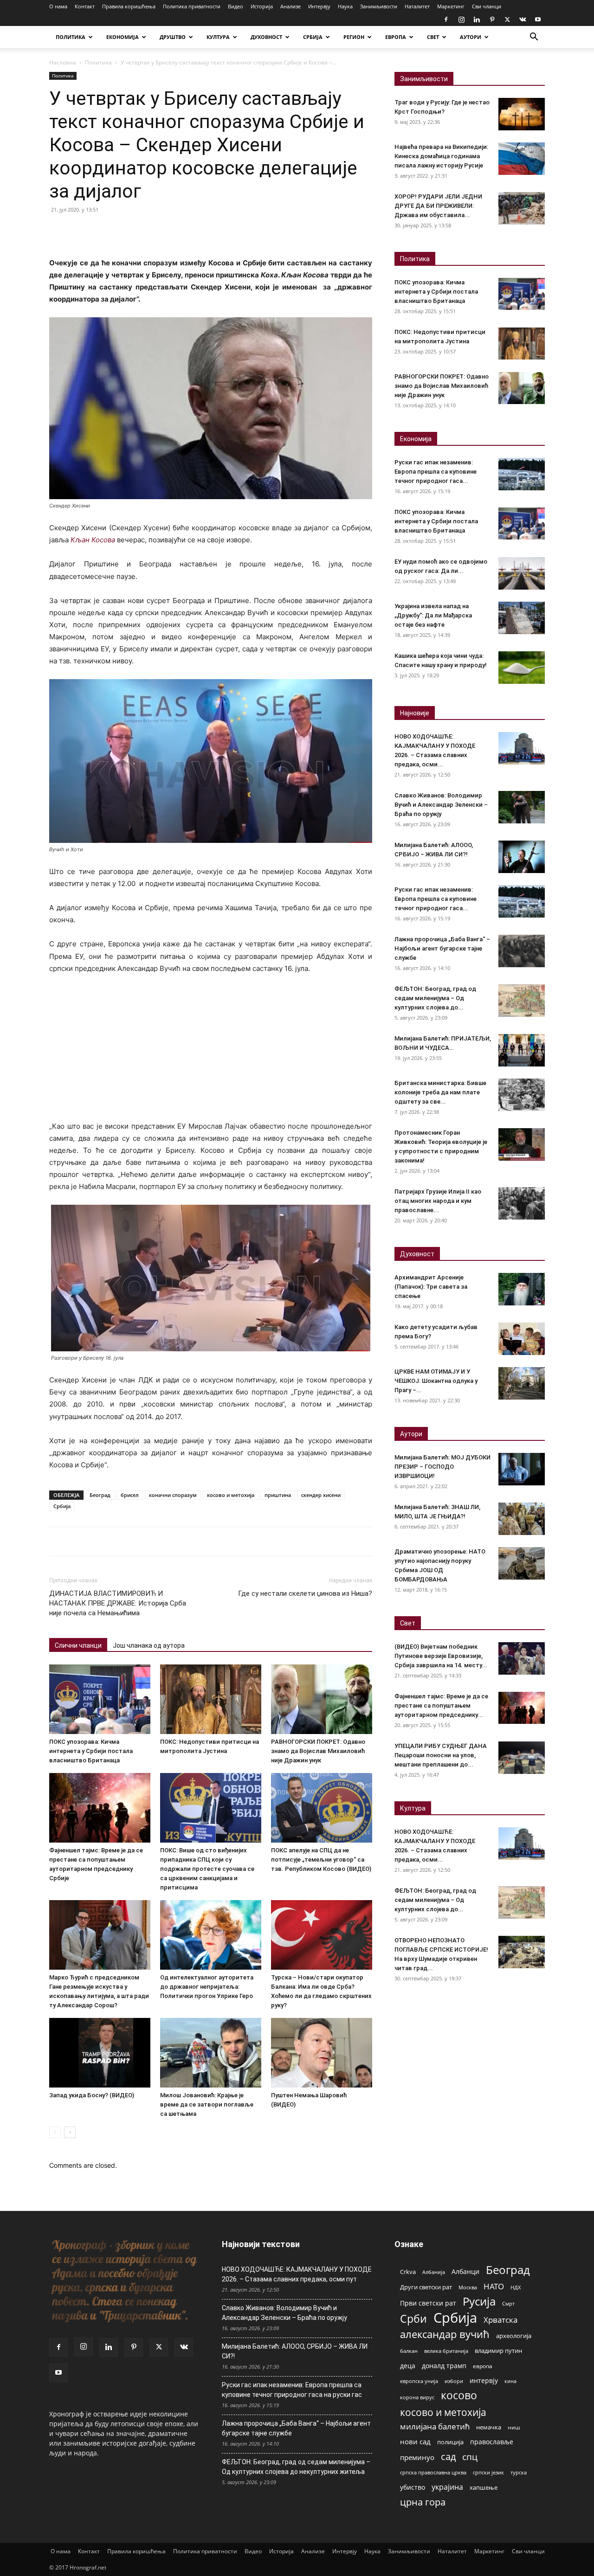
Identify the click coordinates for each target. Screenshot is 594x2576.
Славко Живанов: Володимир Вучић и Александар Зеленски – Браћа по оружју (441, 805)
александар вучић (445, 2334)
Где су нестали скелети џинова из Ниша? (305, 1593)
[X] (507, 19)
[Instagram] (461, 19)
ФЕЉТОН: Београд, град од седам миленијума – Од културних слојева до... (435, 998)
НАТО (494, 2286)
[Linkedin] (477, 19)
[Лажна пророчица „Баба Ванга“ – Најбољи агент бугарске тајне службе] (522, 951)
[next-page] (70, 2132)
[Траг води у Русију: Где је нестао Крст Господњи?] (522, 114)
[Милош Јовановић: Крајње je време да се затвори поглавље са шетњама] (211, 2053)
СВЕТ (433, 37)
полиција (450, 2442)
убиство (413, 2487)
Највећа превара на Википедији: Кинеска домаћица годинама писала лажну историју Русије (441, 156)
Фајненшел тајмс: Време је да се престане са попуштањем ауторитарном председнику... (441, 1706)
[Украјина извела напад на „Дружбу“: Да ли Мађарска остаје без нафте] (522, 618)
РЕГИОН (354, 37)
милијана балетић (435, 2426)
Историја (262, 6)
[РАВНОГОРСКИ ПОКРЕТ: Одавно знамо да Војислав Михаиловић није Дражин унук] (322, 1699)
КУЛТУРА (218, 37)
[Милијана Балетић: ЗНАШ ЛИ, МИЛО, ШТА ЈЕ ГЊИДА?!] (522, 1519)
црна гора (423, 2502)
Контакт (85, 6)
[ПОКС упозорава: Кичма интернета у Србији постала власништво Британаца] (100, 1699)
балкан (409, 2351)
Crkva (408, 2272)
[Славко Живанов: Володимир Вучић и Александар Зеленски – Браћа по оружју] (522, 807)
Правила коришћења (129, 6)
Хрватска (500, 2320)
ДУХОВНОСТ (266, 37)
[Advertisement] (211, 1052)
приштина (278, 1495)
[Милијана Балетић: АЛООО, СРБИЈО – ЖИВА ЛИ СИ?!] (522, 857)
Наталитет (417, 6)
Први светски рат (428, 2303)
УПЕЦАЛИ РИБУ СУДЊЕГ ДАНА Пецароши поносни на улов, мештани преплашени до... (441, 1755)
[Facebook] (446, 19)
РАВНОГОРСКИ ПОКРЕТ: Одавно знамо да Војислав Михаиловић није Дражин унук (318, 1751)
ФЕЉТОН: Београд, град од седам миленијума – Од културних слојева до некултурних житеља (296, 2467)
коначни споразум (173, 1495)
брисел (130, 1495)
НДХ (516, 2287)
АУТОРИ (471, 37)
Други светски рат (426, 2287)
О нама (58, 6)
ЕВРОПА (396, 37)
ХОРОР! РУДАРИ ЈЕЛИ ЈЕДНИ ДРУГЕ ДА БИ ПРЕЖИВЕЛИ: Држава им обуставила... (438, 206)
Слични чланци (78, 1645)
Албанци (465, 2271)
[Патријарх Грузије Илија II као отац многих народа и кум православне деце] (522, 1203)
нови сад (415, 2441)
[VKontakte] (523, 19)
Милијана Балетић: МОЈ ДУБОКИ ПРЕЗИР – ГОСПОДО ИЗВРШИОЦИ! (442, 1467)
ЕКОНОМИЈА (123, 37)
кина (510, 2381)
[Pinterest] (492, 19)
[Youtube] (538, 19)
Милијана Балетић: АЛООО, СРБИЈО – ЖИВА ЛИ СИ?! (295, 2351)
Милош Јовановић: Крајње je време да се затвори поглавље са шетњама (207, 2104)
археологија (514, 2336)
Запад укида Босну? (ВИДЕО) (92, 2095)
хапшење (484, 2487)
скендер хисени (321, 1495)
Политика (98, 62)
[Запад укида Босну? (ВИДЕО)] (100, 2053)
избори (454, 2381)
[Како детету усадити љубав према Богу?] (522, 1339)
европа (483, 2366)
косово (459, 2395)
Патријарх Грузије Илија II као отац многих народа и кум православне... (438, 1201)
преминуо (417, 2457)
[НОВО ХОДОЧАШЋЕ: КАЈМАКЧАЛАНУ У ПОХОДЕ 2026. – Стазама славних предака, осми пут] (522, 748)
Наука (345, 6)
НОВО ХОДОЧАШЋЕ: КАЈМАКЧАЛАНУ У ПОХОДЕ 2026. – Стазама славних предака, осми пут (297, 2274)
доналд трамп (444, 2366)
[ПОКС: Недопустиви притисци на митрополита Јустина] (211, 1699)
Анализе (291, 6)
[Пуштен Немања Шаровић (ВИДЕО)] (322, 2053)
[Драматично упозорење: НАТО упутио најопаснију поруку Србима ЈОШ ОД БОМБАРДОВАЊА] (522, 1563)
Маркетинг (451, 6)
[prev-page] (55, 2132)
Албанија (434, 2272)
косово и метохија (231, 1495)
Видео (236, 6)
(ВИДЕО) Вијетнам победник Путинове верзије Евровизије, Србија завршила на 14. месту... (441, 1656)
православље (492, 2442)
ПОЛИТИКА (71, 37)
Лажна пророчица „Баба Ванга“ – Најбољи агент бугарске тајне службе (442, 948)
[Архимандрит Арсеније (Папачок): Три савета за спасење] (522, 1289)
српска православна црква (433, 2473)
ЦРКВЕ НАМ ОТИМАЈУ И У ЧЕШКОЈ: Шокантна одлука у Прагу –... (436, 1381)
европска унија (419, 2381)
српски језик (488, 2472)
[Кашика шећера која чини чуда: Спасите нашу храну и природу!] (522, 668)
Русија (479, 2302)
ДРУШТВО (173, 37)
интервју (484, 2380)
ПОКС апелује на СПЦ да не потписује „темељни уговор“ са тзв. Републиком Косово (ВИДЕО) (321, 1860)
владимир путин (498, 2351)
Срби (413, 2319)
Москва (468, 2287)
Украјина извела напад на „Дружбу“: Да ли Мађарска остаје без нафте (433, 615)
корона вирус (417, 2397)
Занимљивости (379, 6)
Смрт (508, 2303)
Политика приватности (192, 6)
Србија (62, 1506)
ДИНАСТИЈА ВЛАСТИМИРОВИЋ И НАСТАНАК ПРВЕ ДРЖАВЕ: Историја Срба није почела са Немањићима (118, 1603)
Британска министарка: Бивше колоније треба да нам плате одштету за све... (440, 1092)
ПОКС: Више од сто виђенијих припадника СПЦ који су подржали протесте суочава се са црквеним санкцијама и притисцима (207, 1869)
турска (519, 2472)
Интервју (319, 6)
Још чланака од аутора (149, 1645)
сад (448, 2457)
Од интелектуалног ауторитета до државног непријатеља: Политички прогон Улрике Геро (207, 1987)
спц (470, 2457)
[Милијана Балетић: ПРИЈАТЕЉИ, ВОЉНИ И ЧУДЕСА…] (522, 1050)
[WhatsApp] (123, 231)
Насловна (63, 62)
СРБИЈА (313, 37)
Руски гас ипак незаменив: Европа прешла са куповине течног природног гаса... (436, 472)
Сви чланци (487, 6)
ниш (514, 2427)
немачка (489, 2427)
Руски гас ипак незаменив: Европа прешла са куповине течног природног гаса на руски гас (292, 2390)
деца (408, 2366)
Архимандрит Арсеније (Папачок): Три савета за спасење (431, 1287)
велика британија (446, 2351)
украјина (447, 2487)
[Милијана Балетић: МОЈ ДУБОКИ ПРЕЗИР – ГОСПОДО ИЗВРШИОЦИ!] (522, 1469)
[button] (534, 38)
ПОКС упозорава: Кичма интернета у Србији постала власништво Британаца (91, 1751)
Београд (100, 1495)
